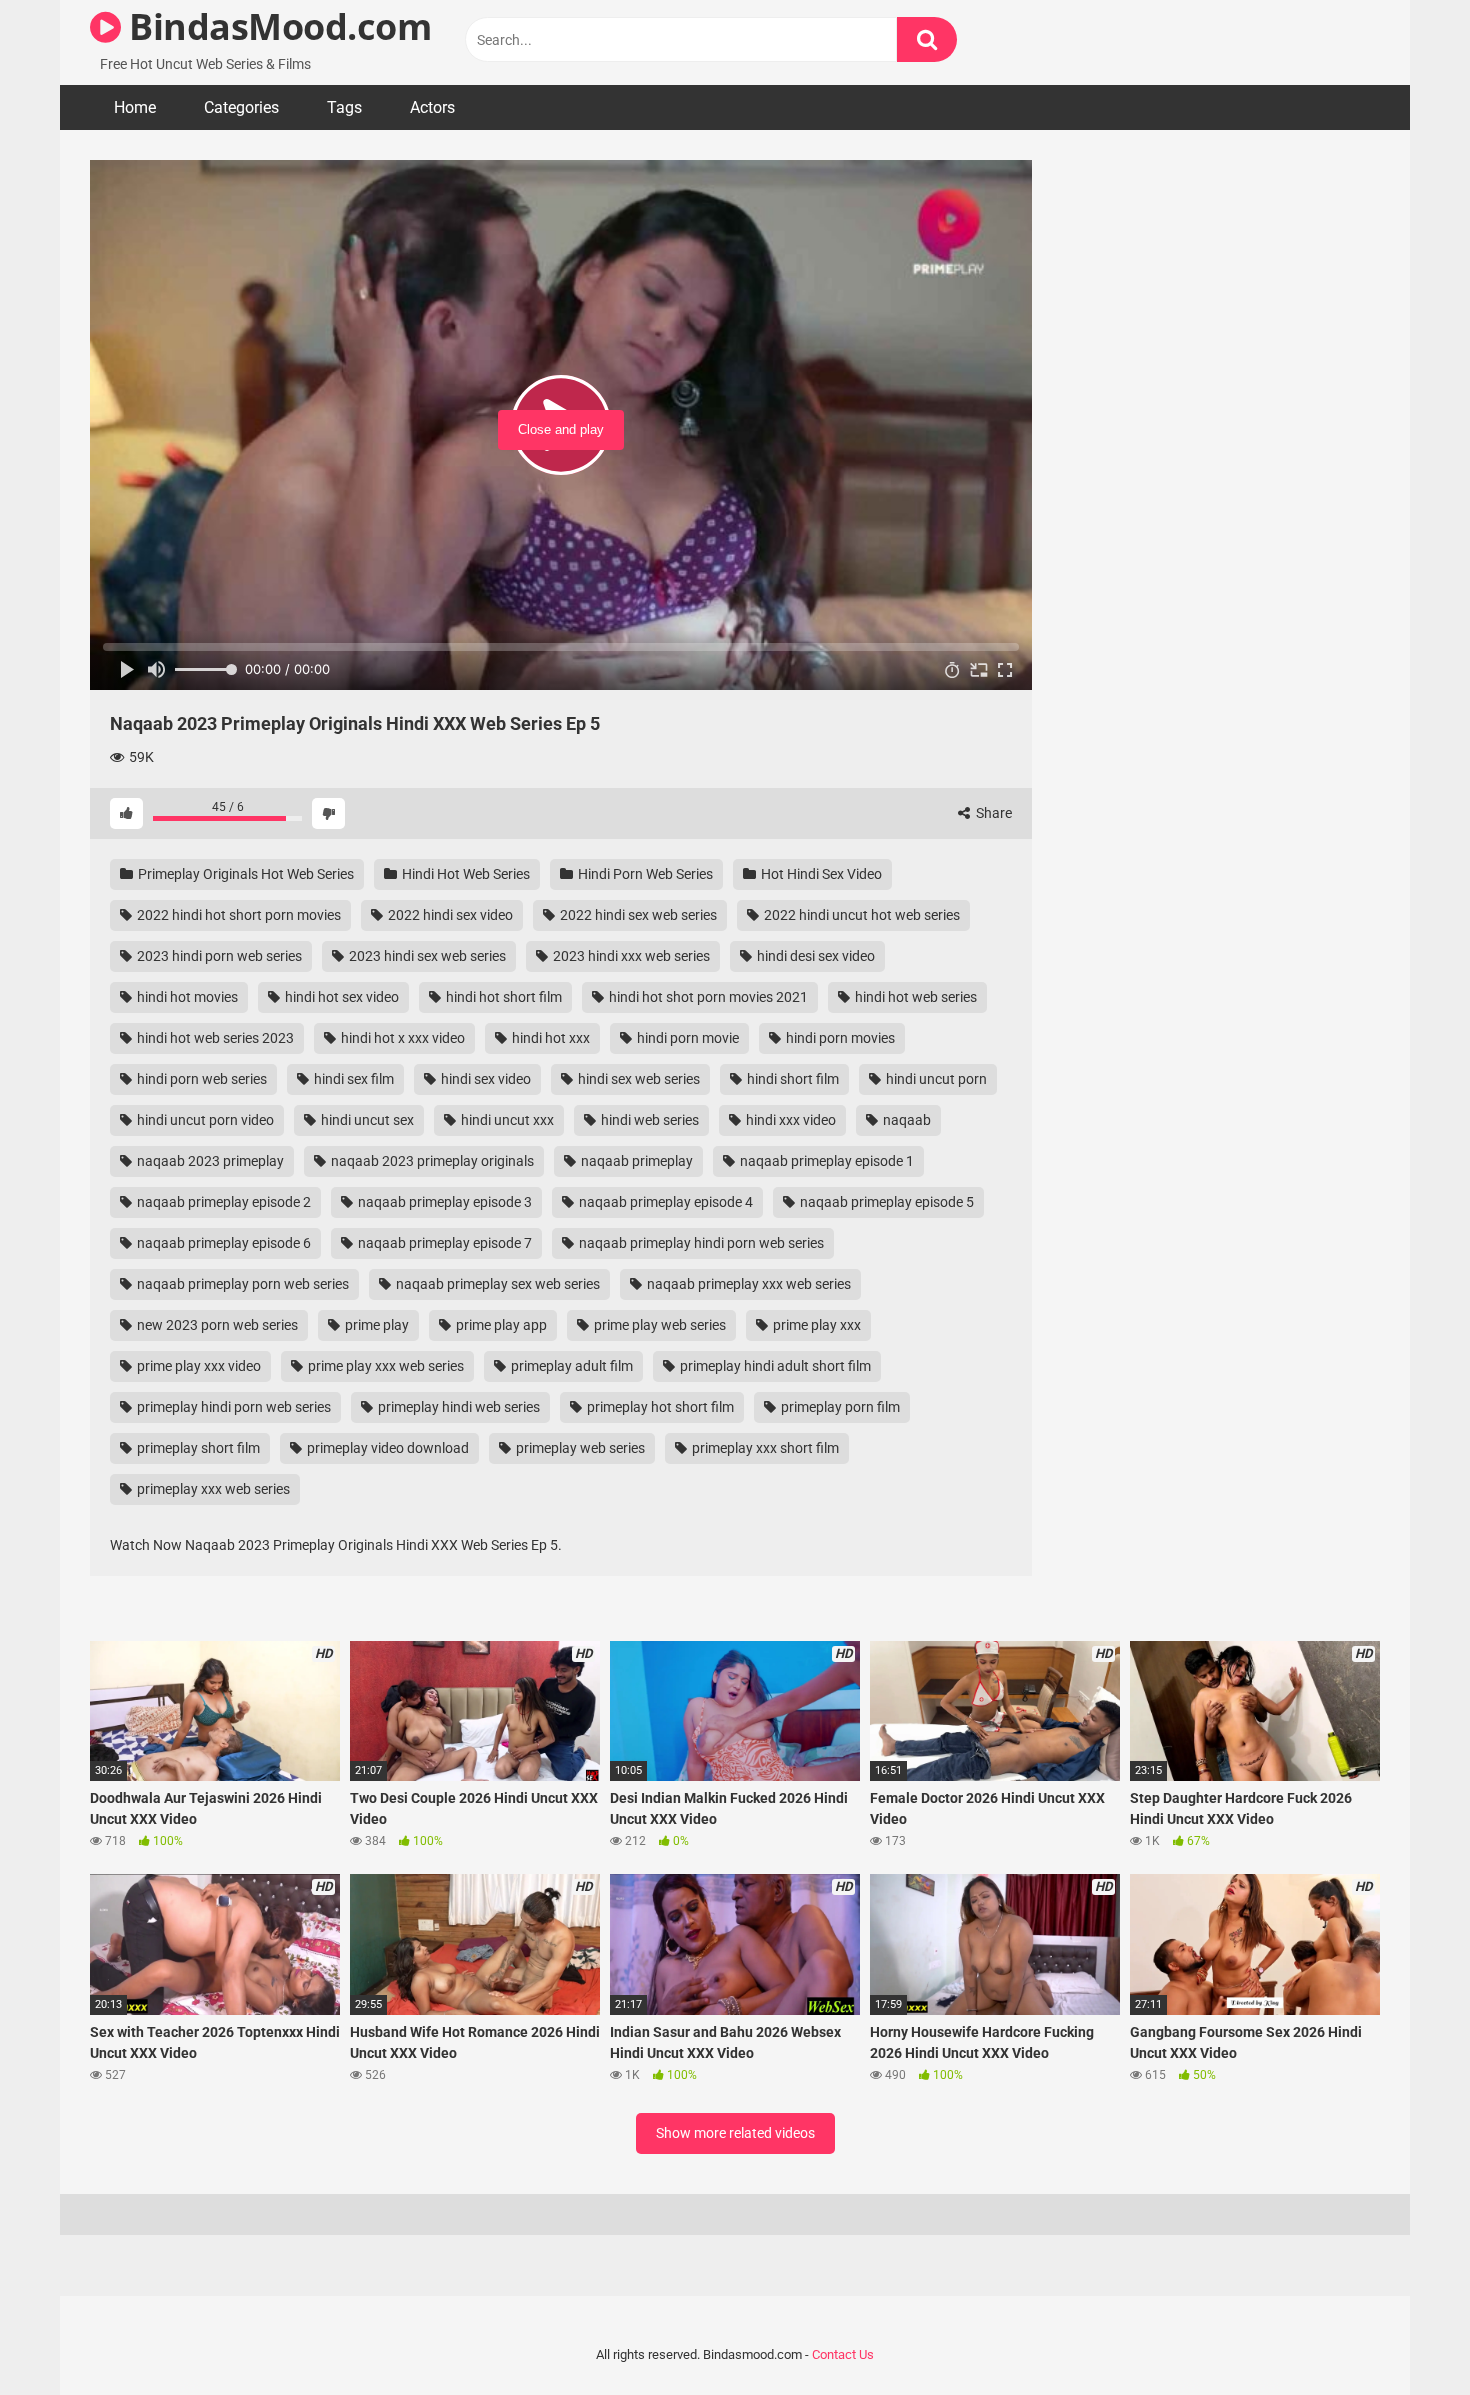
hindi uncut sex (366, 1120)
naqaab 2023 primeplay (209, 1161)
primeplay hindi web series (457, 1407)
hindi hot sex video (340, 997)
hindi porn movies (839, 1038)
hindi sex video (484, 1079)
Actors (432, 107)
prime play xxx (815, 1325)
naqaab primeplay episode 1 (825, 1161)
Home (135, 107)
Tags (344, 107)
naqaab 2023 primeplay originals (431, 1161)
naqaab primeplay (635, 1161)
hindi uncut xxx (506, 1120)
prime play (375, 1325)
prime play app (500, 1325)
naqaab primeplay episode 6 (222, 1243)
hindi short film (791, 1079)
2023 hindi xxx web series (630, 956)
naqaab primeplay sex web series (496, 1284)
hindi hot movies (186, 997)
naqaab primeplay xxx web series (747, 1284)
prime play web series (658, 1325)
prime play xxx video (197, 1366)
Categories (241, 107)
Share (992, 813)
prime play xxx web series (384, 1366)
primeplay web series (579, 1448)
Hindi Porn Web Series (644, 874)
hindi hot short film (502, 997)
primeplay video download (386, 1448)
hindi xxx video (789, 1120)
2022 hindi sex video (449, 915)
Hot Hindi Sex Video (820, 874)
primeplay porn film (839, 1407)
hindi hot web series (914, 997)
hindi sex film (352, 1079)
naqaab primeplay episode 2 (222, 1202)
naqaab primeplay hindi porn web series (700, 1243)
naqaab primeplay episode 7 (443, 1243)
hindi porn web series (200, 1079)
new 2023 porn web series (216, 1325)
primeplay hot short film (659, 1407)
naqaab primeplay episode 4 (664, 1202)
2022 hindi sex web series (637, 915)
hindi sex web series (637, 1079)
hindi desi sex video (814, 956)
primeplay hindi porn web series (232, 1407)
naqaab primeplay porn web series (241, 1284)
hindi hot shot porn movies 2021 (707, 997)
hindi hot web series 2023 (214, 1038)
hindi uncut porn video (204, 1120)
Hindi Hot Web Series (464, 874)
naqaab (905, 1120)
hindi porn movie (686, 1038)
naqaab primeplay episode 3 (443, 1202)
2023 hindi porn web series (218, 956)
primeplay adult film (570, 1366)
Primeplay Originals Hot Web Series (244, 874)
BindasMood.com (276, 26)
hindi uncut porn (935, 1079)
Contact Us (843, 2354)
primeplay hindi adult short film (774, 1366)
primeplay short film (197, 1448)
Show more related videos (735, 2133)
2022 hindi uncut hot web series (860, 915)
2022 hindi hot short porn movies (237, 915)
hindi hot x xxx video (401, 1038)
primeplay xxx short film (764, 1448)
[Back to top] (1403, 2334)
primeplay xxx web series (212, 1489)
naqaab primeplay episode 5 (885, 1202)
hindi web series (648, 1120)
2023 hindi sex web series (426, 956)
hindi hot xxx (549, 1038)
